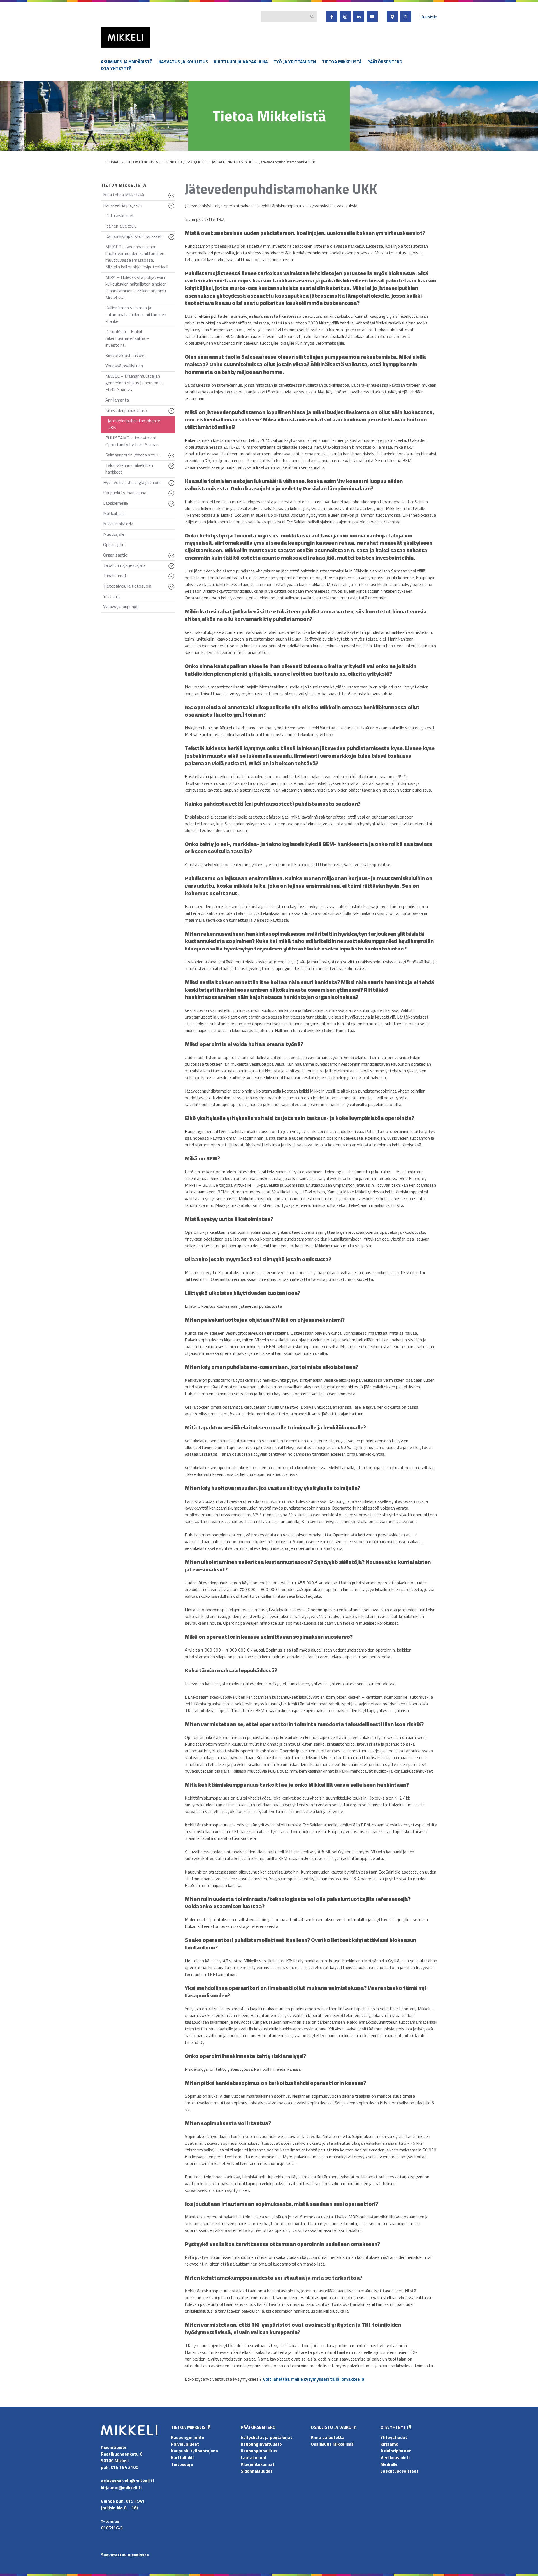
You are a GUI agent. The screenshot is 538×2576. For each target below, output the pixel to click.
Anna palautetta (328, 2437)
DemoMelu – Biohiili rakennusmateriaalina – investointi (127, 338)
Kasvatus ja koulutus (183, 62)
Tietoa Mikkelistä (342, 62)
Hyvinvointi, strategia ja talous (139, 484)
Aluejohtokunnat (258, 2464)
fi (406, 17)
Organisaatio (139, 556)
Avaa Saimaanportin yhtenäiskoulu (172, 458)
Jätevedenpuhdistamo (140, 411)
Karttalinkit (183, 2457)
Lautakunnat (254, 2457)
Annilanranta (117, 400)
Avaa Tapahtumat (172, 579)
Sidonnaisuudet (257, 2471)
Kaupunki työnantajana (139, 494)
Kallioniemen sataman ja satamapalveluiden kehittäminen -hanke (136, 314)
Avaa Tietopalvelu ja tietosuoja (172, 589)
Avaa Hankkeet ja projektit (172, 208)
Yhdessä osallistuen (124, 366)
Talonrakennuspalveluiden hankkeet (140, 470)
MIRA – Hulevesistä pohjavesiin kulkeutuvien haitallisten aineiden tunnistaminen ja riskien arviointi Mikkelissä (136, 287)
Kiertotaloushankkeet (126, 355)
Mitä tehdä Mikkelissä (139, 196)
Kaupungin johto (188, 2437)
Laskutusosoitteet (399, 2471)
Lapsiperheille (139, 504)
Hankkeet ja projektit (139, 206)
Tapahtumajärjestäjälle (139, 566)
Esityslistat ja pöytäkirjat (266, 2437)
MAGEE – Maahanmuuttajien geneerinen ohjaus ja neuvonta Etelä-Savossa (134, 383)
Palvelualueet (185, 2444)
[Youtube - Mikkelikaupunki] (372, 17)
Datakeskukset (120, 215)
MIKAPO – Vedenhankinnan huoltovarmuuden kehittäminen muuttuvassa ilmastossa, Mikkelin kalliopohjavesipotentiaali (137, 257)
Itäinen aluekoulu (121, 226)
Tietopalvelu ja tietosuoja (139, 587)
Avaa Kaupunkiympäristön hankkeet (172, 240)
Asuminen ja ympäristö (127, 62)
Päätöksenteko (385, 62)
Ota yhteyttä (116, 68)
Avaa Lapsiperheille (172, 506)
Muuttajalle (114, 534)
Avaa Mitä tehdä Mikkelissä (172, 198)
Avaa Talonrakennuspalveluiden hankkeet (172, 469)
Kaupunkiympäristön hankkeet (140, 237)
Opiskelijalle (114, 544)
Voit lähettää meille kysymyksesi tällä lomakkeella (314, 2379)
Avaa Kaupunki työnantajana (172, 496)
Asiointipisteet (396, 2451)
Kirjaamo (389, 2444)
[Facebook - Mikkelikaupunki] (332, 17)
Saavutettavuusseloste (125, 2555)
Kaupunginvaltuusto (262, 2444)
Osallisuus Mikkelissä (332, 2444)
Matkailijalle (114, 513)
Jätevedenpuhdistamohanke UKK (134, 424)
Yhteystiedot (394, 2437)
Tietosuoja (182, 2464)
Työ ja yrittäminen (295, 62)
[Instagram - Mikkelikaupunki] (345, 17)
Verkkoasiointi (395, 2457)
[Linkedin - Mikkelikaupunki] (359, 17)
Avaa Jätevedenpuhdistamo (172, 414)
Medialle (389, 2464)
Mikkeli (107, 49)
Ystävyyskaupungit (121, 607)
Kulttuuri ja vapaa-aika (241, 62)
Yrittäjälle (112, 596)
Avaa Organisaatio (172, 558)
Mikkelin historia (118, 524)
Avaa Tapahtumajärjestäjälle (172, 569)
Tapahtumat (139, 577)
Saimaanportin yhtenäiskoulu (140, 456)
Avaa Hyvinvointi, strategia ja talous (172, 486)
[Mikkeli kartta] (392, 17)
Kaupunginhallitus (259, 2451)
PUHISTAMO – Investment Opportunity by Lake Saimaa (132, 441)
